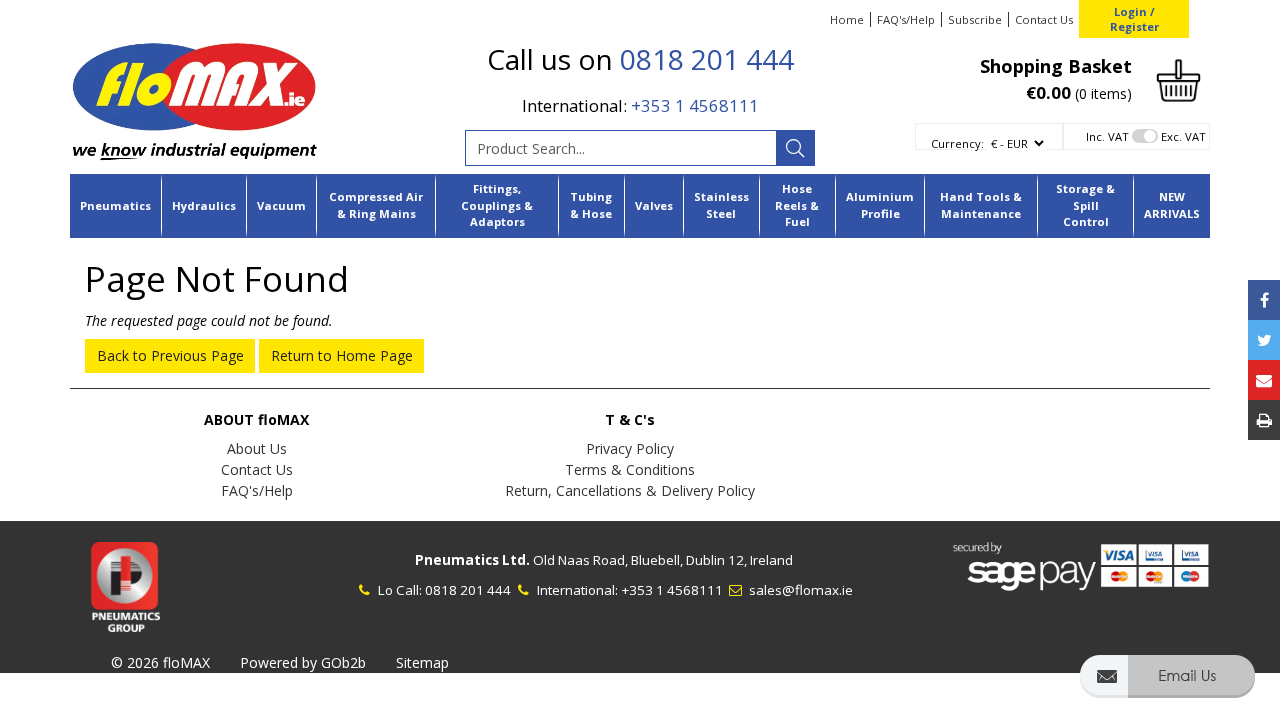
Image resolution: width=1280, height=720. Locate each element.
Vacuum (281, 205)
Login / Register (1134, 19)
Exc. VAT (1183, 136)
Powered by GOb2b (303, 662)
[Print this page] (1264, 420)
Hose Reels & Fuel (797, 205)
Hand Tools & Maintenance (981, 205)
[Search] (795, 148)
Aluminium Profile (880, 205)
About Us (257, 448)
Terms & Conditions (630, 469)
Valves (654, 205)
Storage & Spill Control (1085, 205)
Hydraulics (204, 205)
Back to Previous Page (170, 355)
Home (847, 19)
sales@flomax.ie (799, 590)
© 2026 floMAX (160, 662)
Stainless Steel (721, 205)
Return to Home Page (342, 355)
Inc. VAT (1107, 136)
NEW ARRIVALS (1172, 205)
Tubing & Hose (591, 205)
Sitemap (422, 662)
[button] (1167, 685)
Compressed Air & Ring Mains (376, 205)
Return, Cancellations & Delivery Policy (630, 490)
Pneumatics (115, 205)
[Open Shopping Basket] (1178, 78)
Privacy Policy (630, 448)
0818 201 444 (707, 59)
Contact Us (1044, 19)
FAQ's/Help (906, 19)
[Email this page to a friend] (1264, 380)
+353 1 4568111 (695, 105)
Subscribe (975, 19)
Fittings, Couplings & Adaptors (497, 205)
